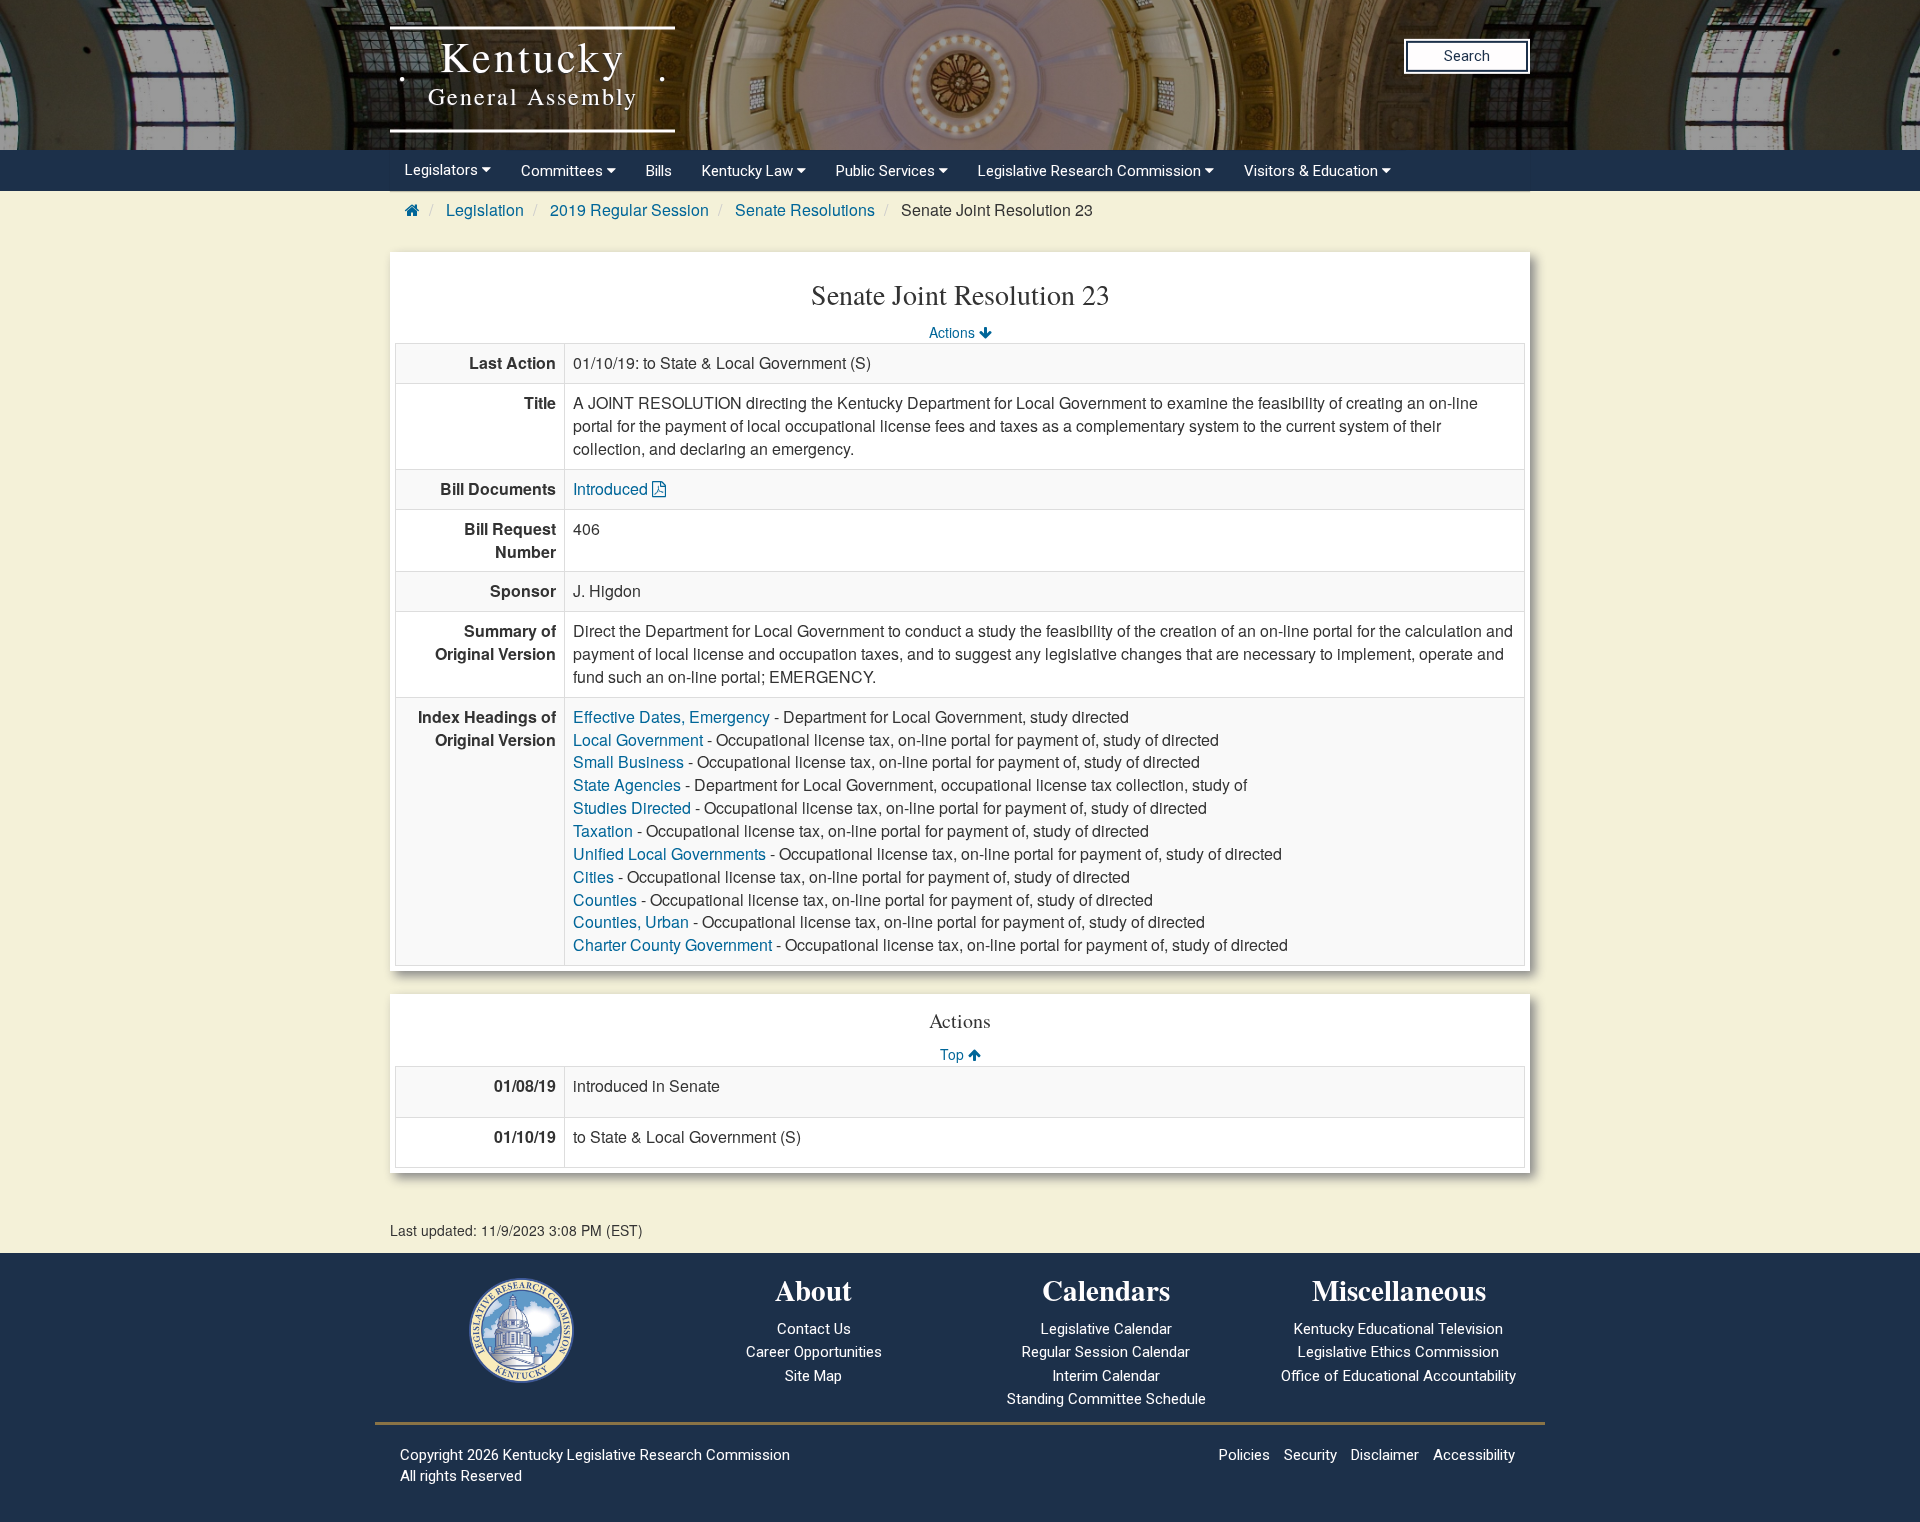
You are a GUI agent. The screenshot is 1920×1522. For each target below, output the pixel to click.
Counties (605, 899)
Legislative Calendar (1106, 1329)
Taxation (603, 830)
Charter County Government (672, 944)
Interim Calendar (1106, 1376)
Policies (1244, 1455)
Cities (593, 876)
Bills (659, 171)
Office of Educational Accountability (1398, 1376)
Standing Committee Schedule (1106, 1399)
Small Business (628, 761)
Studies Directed (632, 807)
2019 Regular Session (629, 209)
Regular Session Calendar (1106, 1352)
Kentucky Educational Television (1398, 1329)
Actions (954, 332)
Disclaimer (1385, 1455)
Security (1310, 1455)
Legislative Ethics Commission (1398, 1352)
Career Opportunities (814, 1352)
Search (1467, 56)
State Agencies (627, 784)
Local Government (638, 739)
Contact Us (814, 1329)
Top (954, 1054)
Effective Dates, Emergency (671, 716)
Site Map (813, 1376)
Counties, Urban (631, 921)
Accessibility (1474, 1455)
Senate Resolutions (805, 209)
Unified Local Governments (669, 853)
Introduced (612, 488)
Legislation (485, 209)
